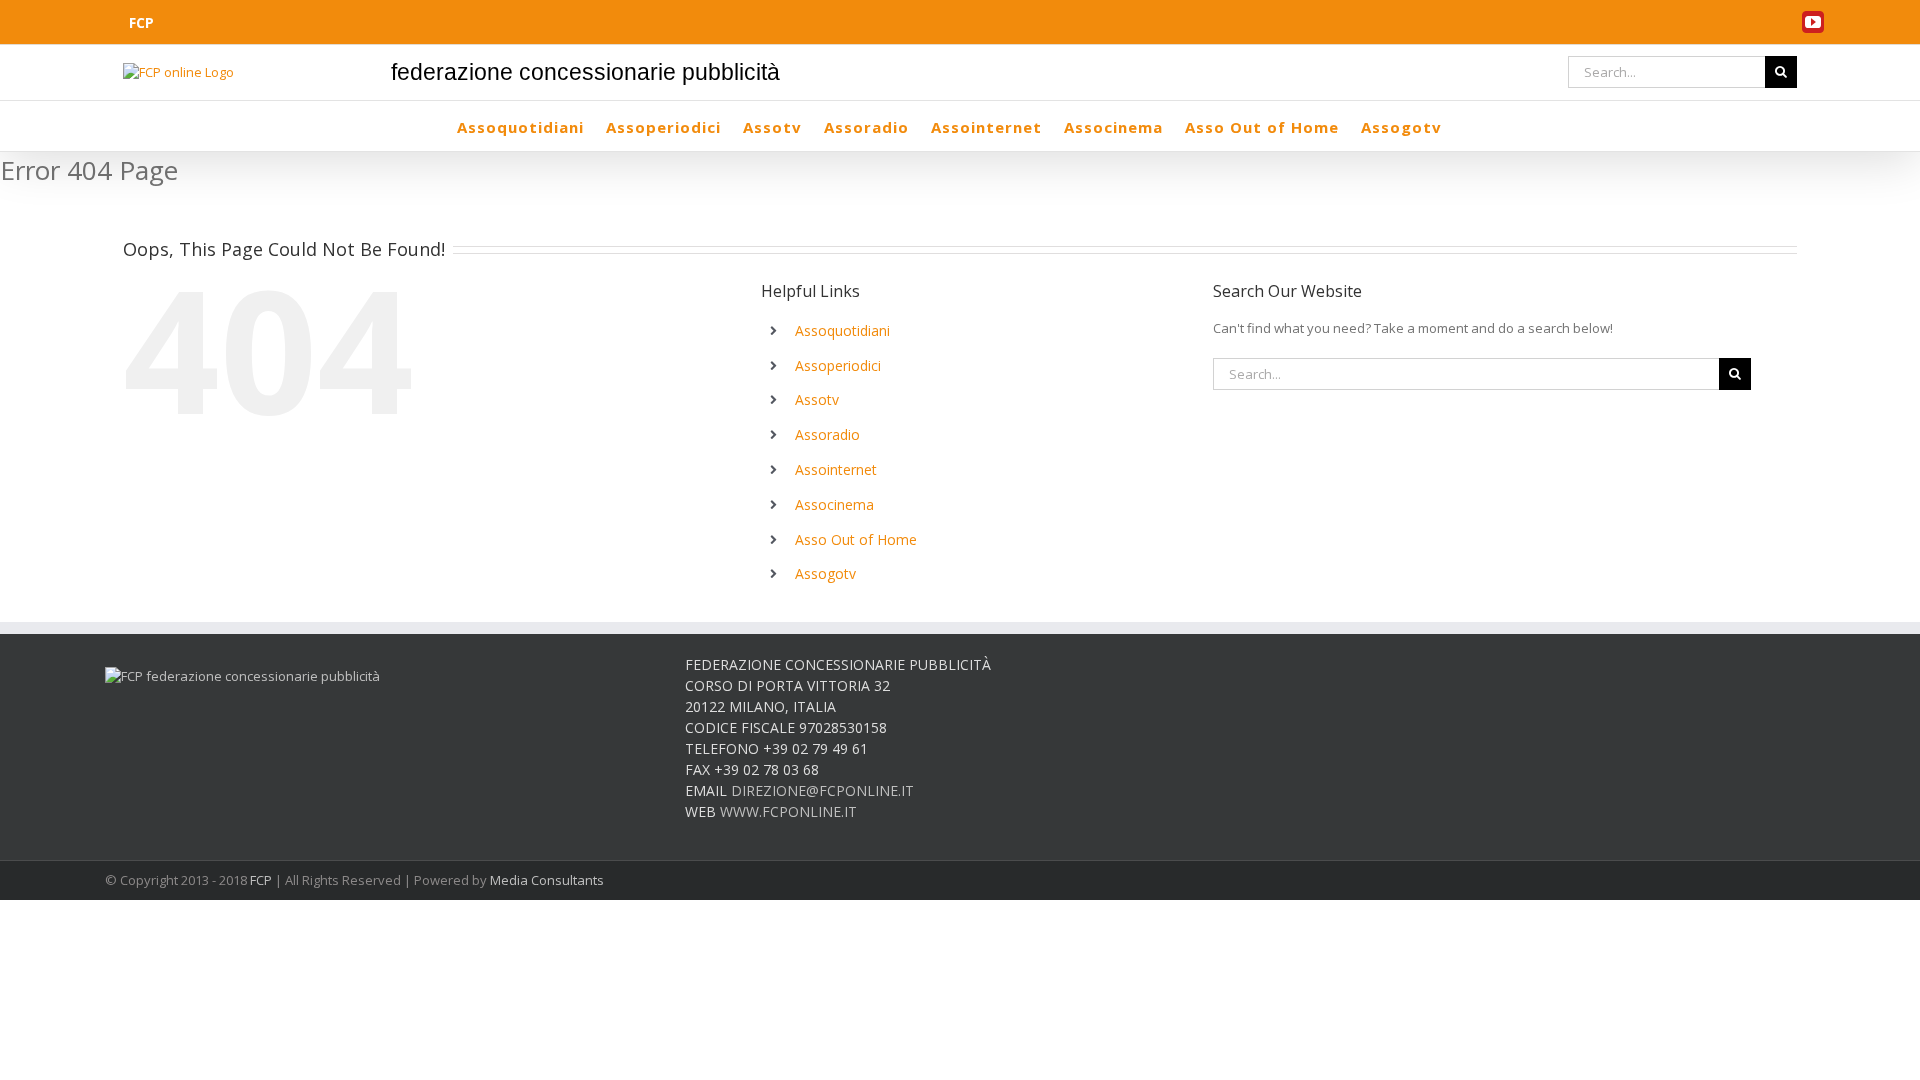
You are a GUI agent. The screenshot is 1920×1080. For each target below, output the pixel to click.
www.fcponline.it (788, 811)
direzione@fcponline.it (822, 790)
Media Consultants (547, 880)
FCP (261, 880)
